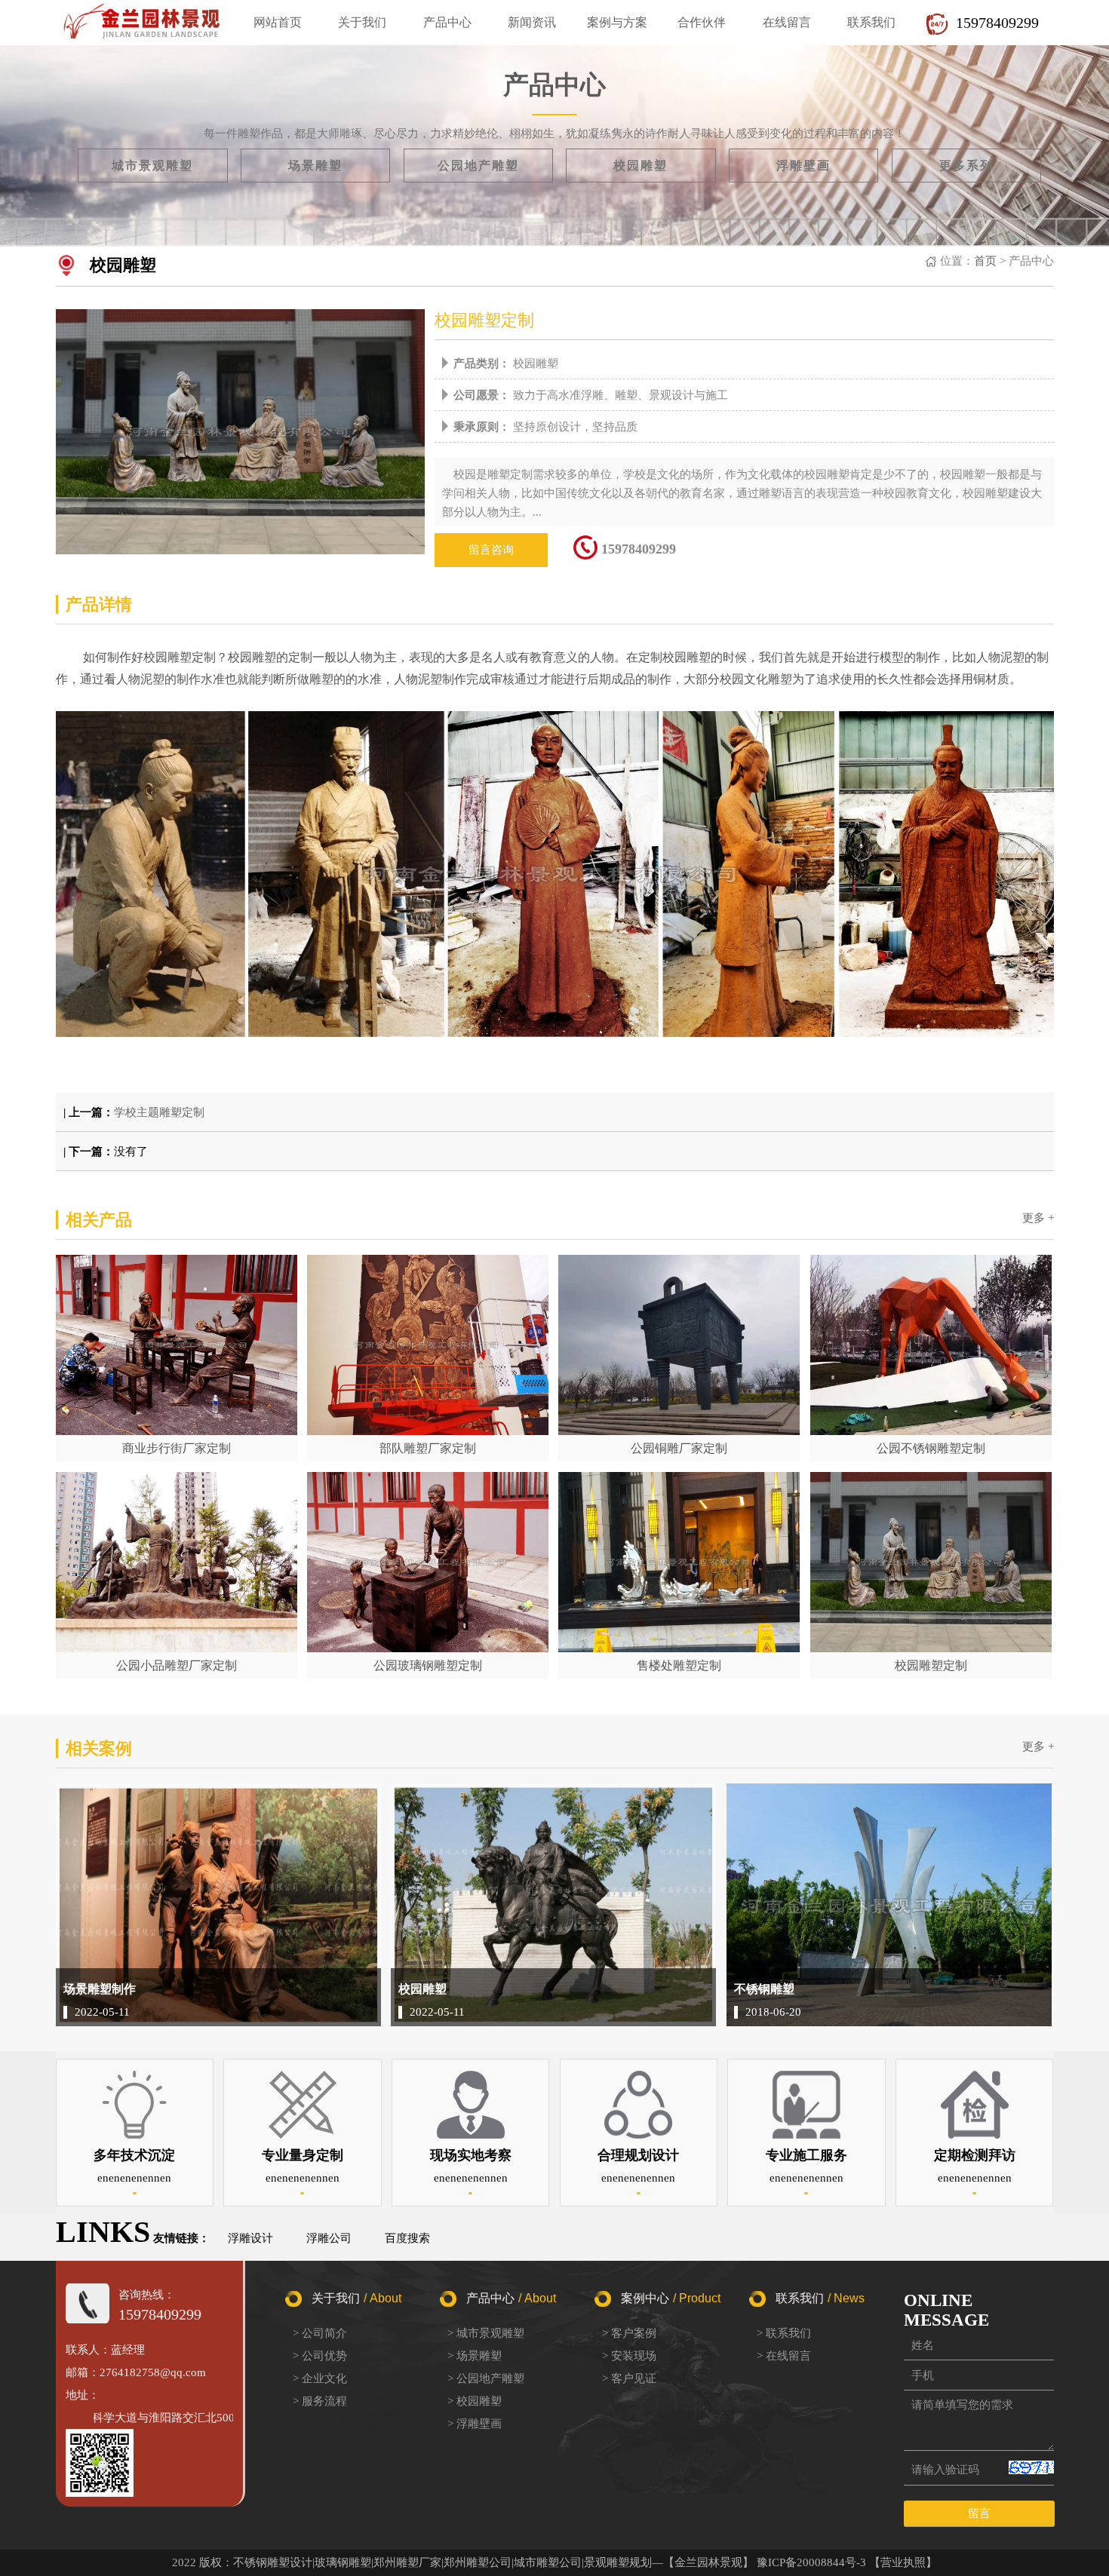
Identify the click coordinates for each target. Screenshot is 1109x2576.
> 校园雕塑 (475, 2401)
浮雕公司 (329, 2238)
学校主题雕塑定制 (159, 1112)
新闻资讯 (532, 22)
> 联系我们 (784, 2333)
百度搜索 (407, 2238)
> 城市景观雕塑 (486, 2333)
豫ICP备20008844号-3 (811, 2562)
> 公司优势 (320, 2356)
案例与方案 (617, 22)
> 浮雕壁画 (475, 2424)
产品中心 (447, 22)
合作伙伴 (702, 22)
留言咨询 (491, 550)
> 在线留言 (784, 2356)
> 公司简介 (320, 2333)
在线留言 (787, 22)
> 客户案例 (629, 2333)
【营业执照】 (903, 2562)
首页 (985, 261)
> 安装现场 (629, 2356)
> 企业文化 (320, 2378)
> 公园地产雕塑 (486, 2378)
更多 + (1038, 1218)
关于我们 (362, 22)
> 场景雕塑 (475, 2356)
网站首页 (278, 22)
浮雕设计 (250, 2238)
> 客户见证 (629, 2378)
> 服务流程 (320, 2401)
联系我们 (871, 22)
